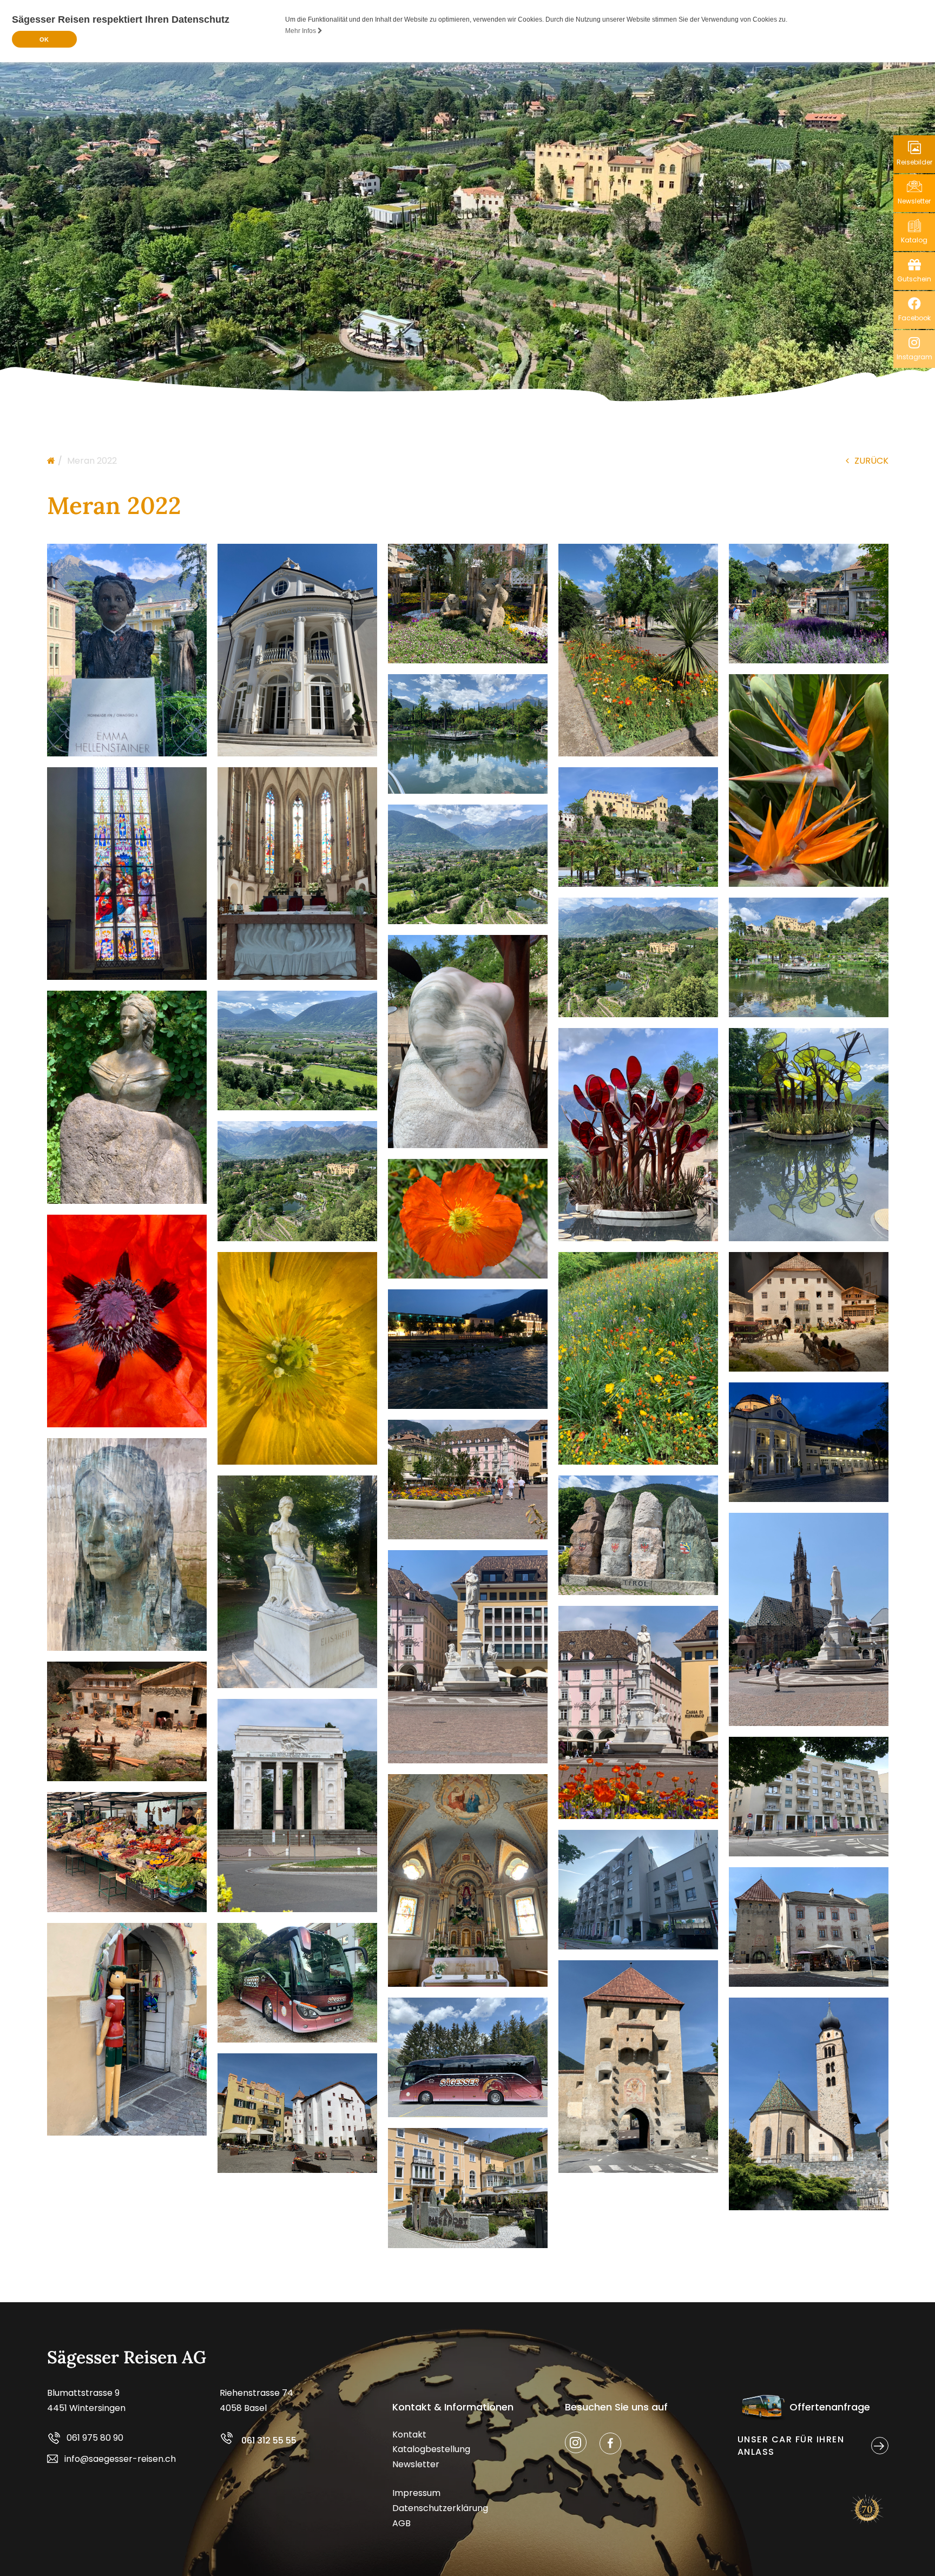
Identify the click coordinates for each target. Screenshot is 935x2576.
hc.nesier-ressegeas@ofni (120, 2459)
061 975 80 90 (95, 2438)
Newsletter (416, 2464)
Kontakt (409, 2435)
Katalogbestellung (431, 2449)
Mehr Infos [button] (301, 31)
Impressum (416, 2493)
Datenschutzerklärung (440, 2508)
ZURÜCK (871, 461)
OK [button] (44, 39)
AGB (401, 2523)
